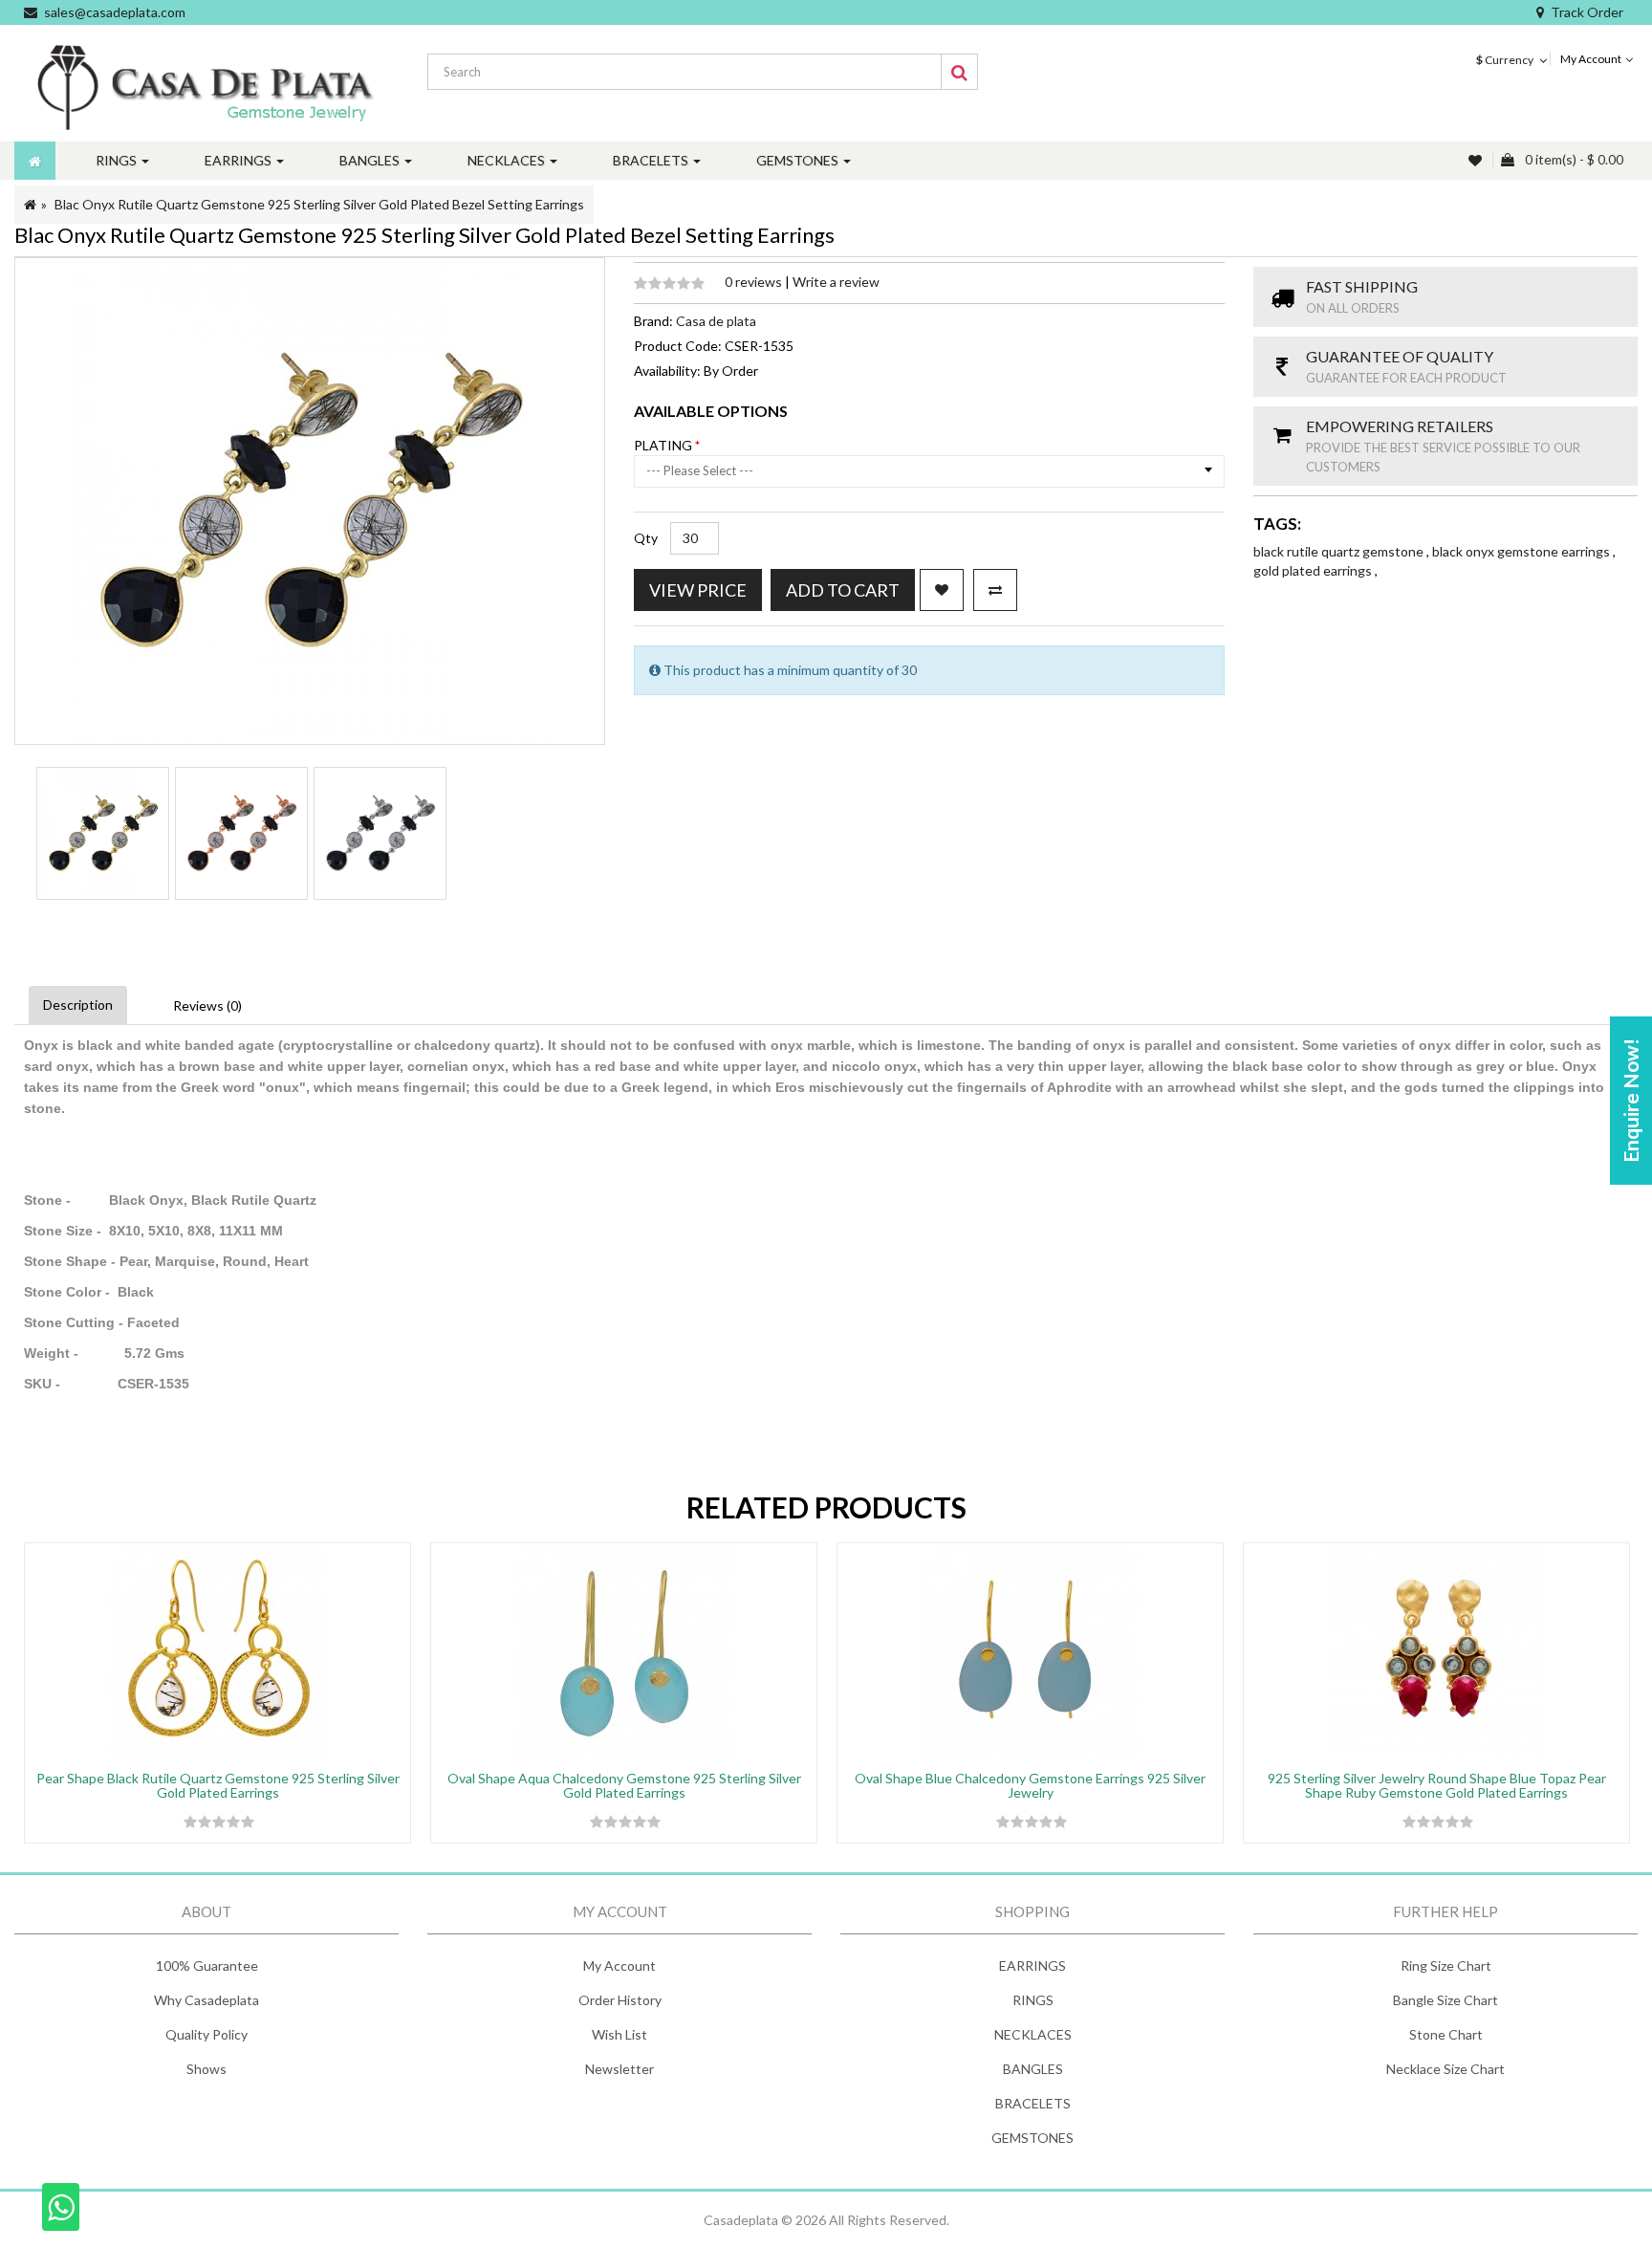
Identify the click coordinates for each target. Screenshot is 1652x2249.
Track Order (1587, 12)
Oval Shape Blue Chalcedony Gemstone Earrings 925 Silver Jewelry (1030, 1785)
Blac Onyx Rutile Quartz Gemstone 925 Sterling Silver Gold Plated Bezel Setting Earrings (319, 204)
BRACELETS (1033, 2103)
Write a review (836, 282)
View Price (698, 590)
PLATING (664, 445)
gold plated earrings (1314, 570)
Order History (620, 2000)
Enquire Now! (1630, 1101)
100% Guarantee (207, 1965)
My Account (619, 1965)
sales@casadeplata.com (115, 12)
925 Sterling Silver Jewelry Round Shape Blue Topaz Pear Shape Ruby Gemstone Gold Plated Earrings (1437, 1785)
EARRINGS (1032, 1965)
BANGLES (1033, 2069)
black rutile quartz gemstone (1340, 551)
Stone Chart (1446, 2034)
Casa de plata (716, 321)
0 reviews (755, 282)
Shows (206, 2069)
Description (78, 1004)
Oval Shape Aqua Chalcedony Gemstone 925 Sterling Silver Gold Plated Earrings (624, 1785)
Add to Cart (843, 590)
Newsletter (619, 2069)
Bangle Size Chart (1445, 2000)
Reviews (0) (207, 1005)
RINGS (1033, 2000)
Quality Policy (206, 2034)
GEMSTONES (1032, 2138)
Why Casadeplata (206, 2000)
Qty (646, 538)
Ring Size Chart (1446, 1965)
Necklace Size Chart (1445, 2069)
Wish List (619, 2034)
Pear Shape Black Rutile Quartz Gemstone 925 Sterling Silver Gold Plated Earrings (218, 1785)
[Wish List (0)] (1477, 160)
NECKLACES (1033, 2034)
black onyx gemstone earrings (1522, 551)
